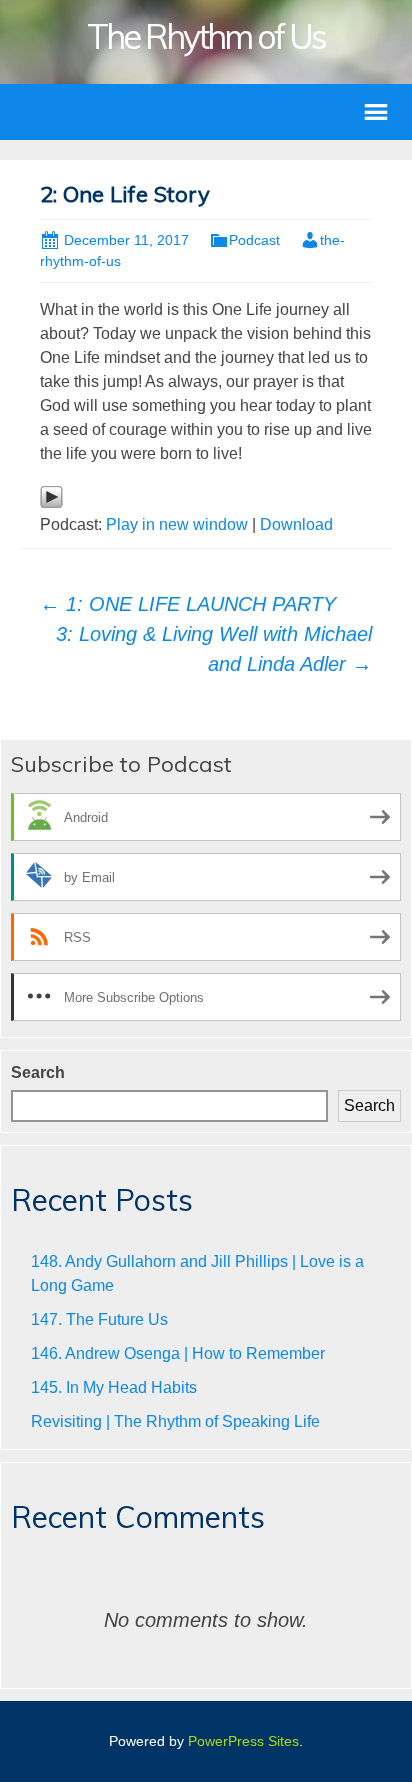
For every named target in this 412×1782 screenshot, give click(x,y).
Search (38, 1072)
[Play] (51, 495)
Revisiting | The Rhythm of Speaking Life (175, 1421)
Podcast (254, 240)
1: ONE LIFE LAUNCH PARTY (188, 604)
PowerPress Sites (243, 1741)
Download (296, 524)
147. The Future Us (99, 1319)
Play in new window (177, 524)
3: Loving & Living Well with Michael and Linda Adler (214, 649)
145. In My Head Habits (114, 1387)
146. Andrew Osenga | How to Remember (178, 1353)
